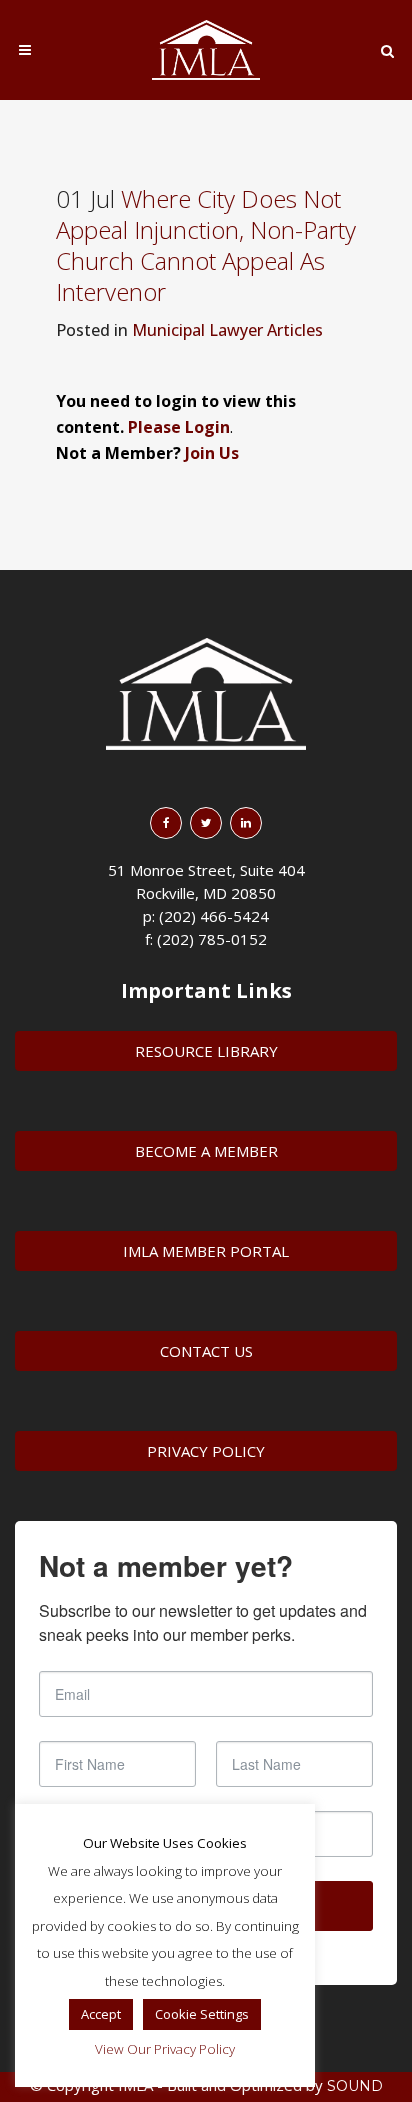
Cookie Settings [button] (202, 2014)
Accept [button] (101, 2014)
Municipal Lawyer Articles (227, 330)
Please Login (179, 427)
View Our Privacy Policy (165, 2049)
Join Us (212, 453)
